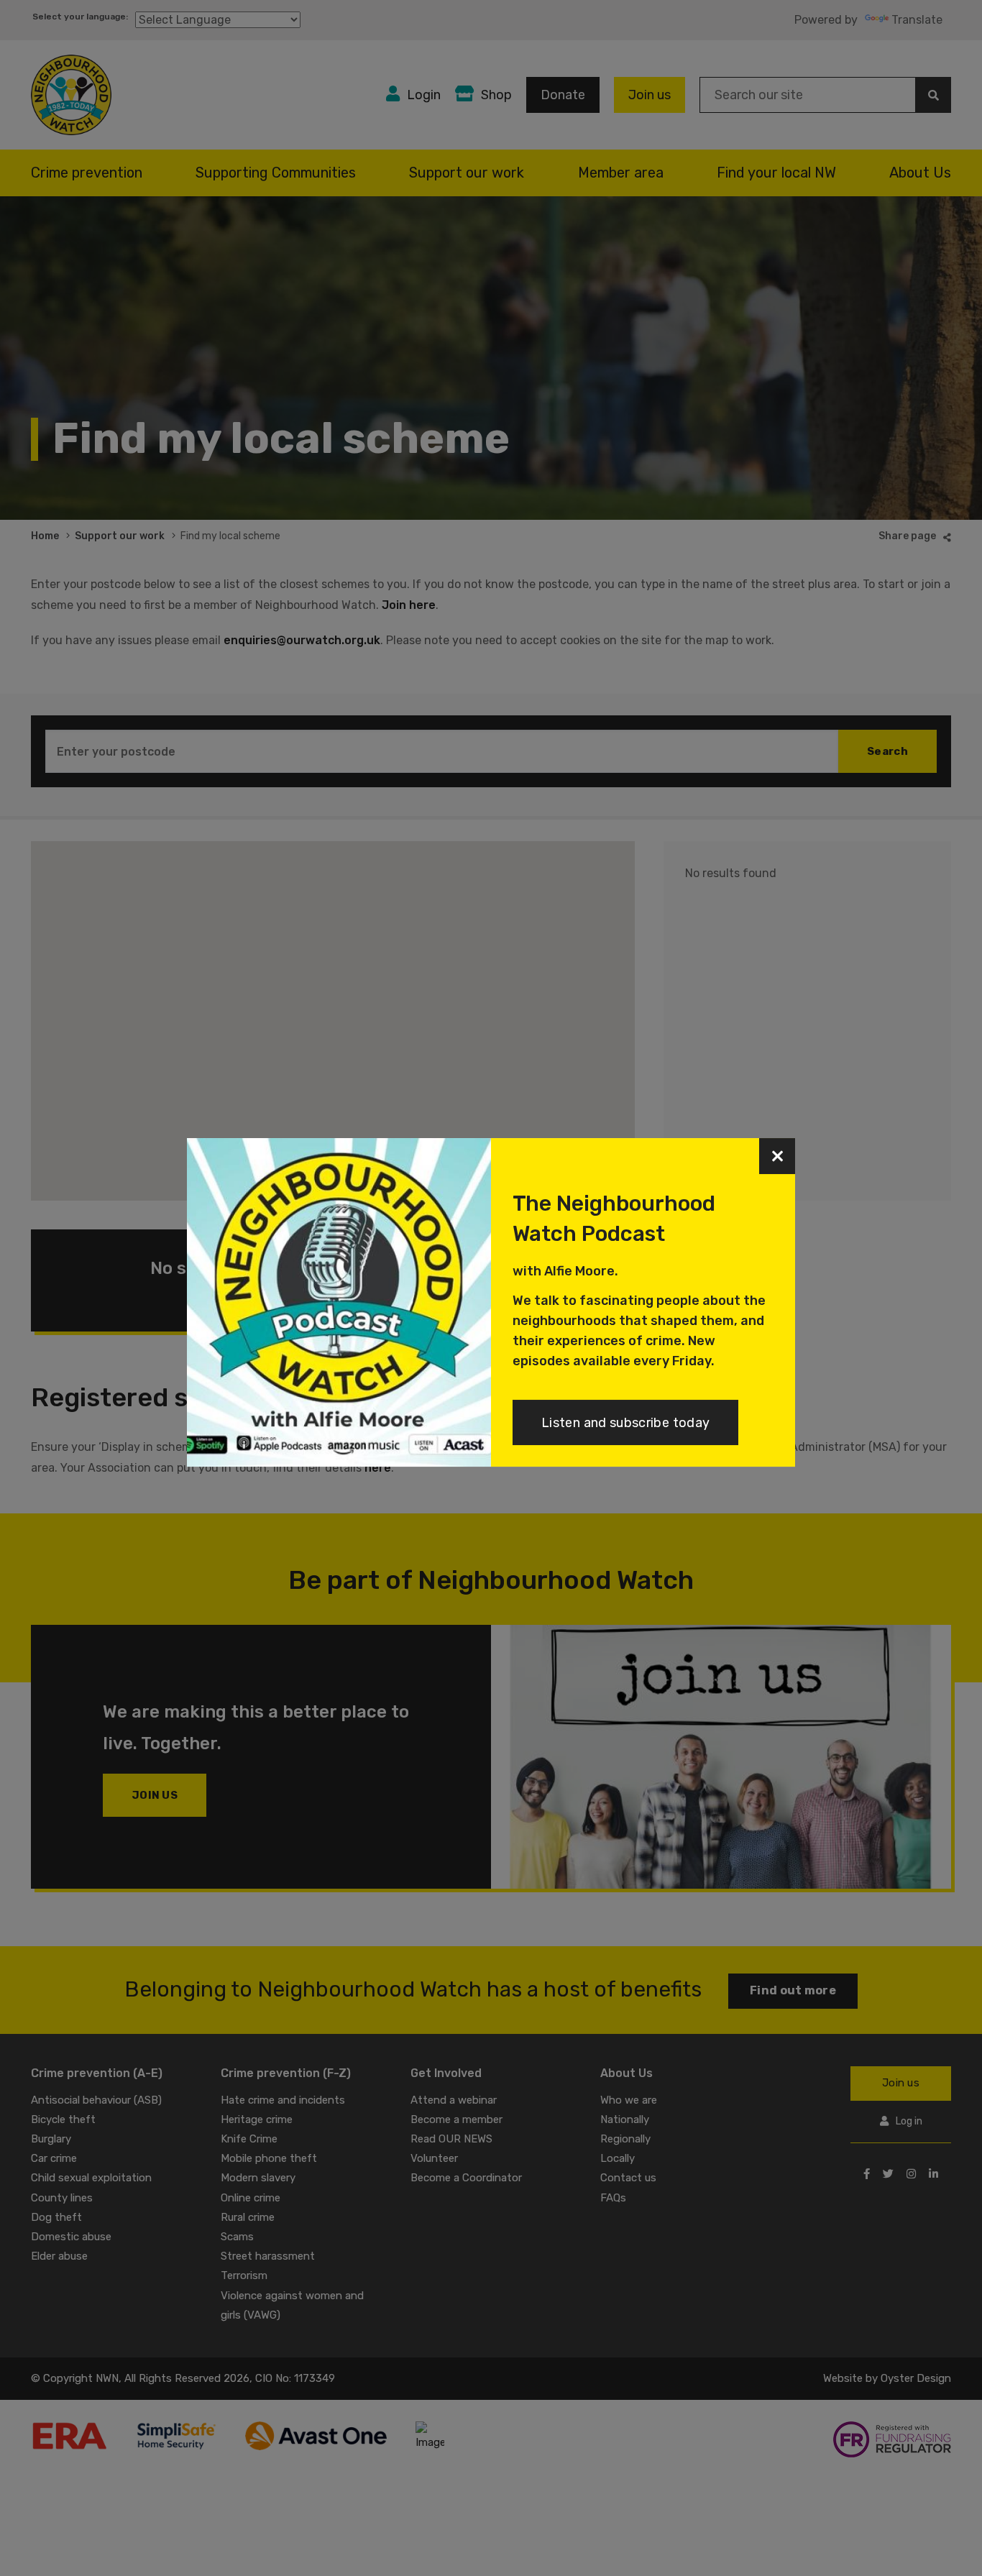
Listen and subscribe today (625, 1423)
